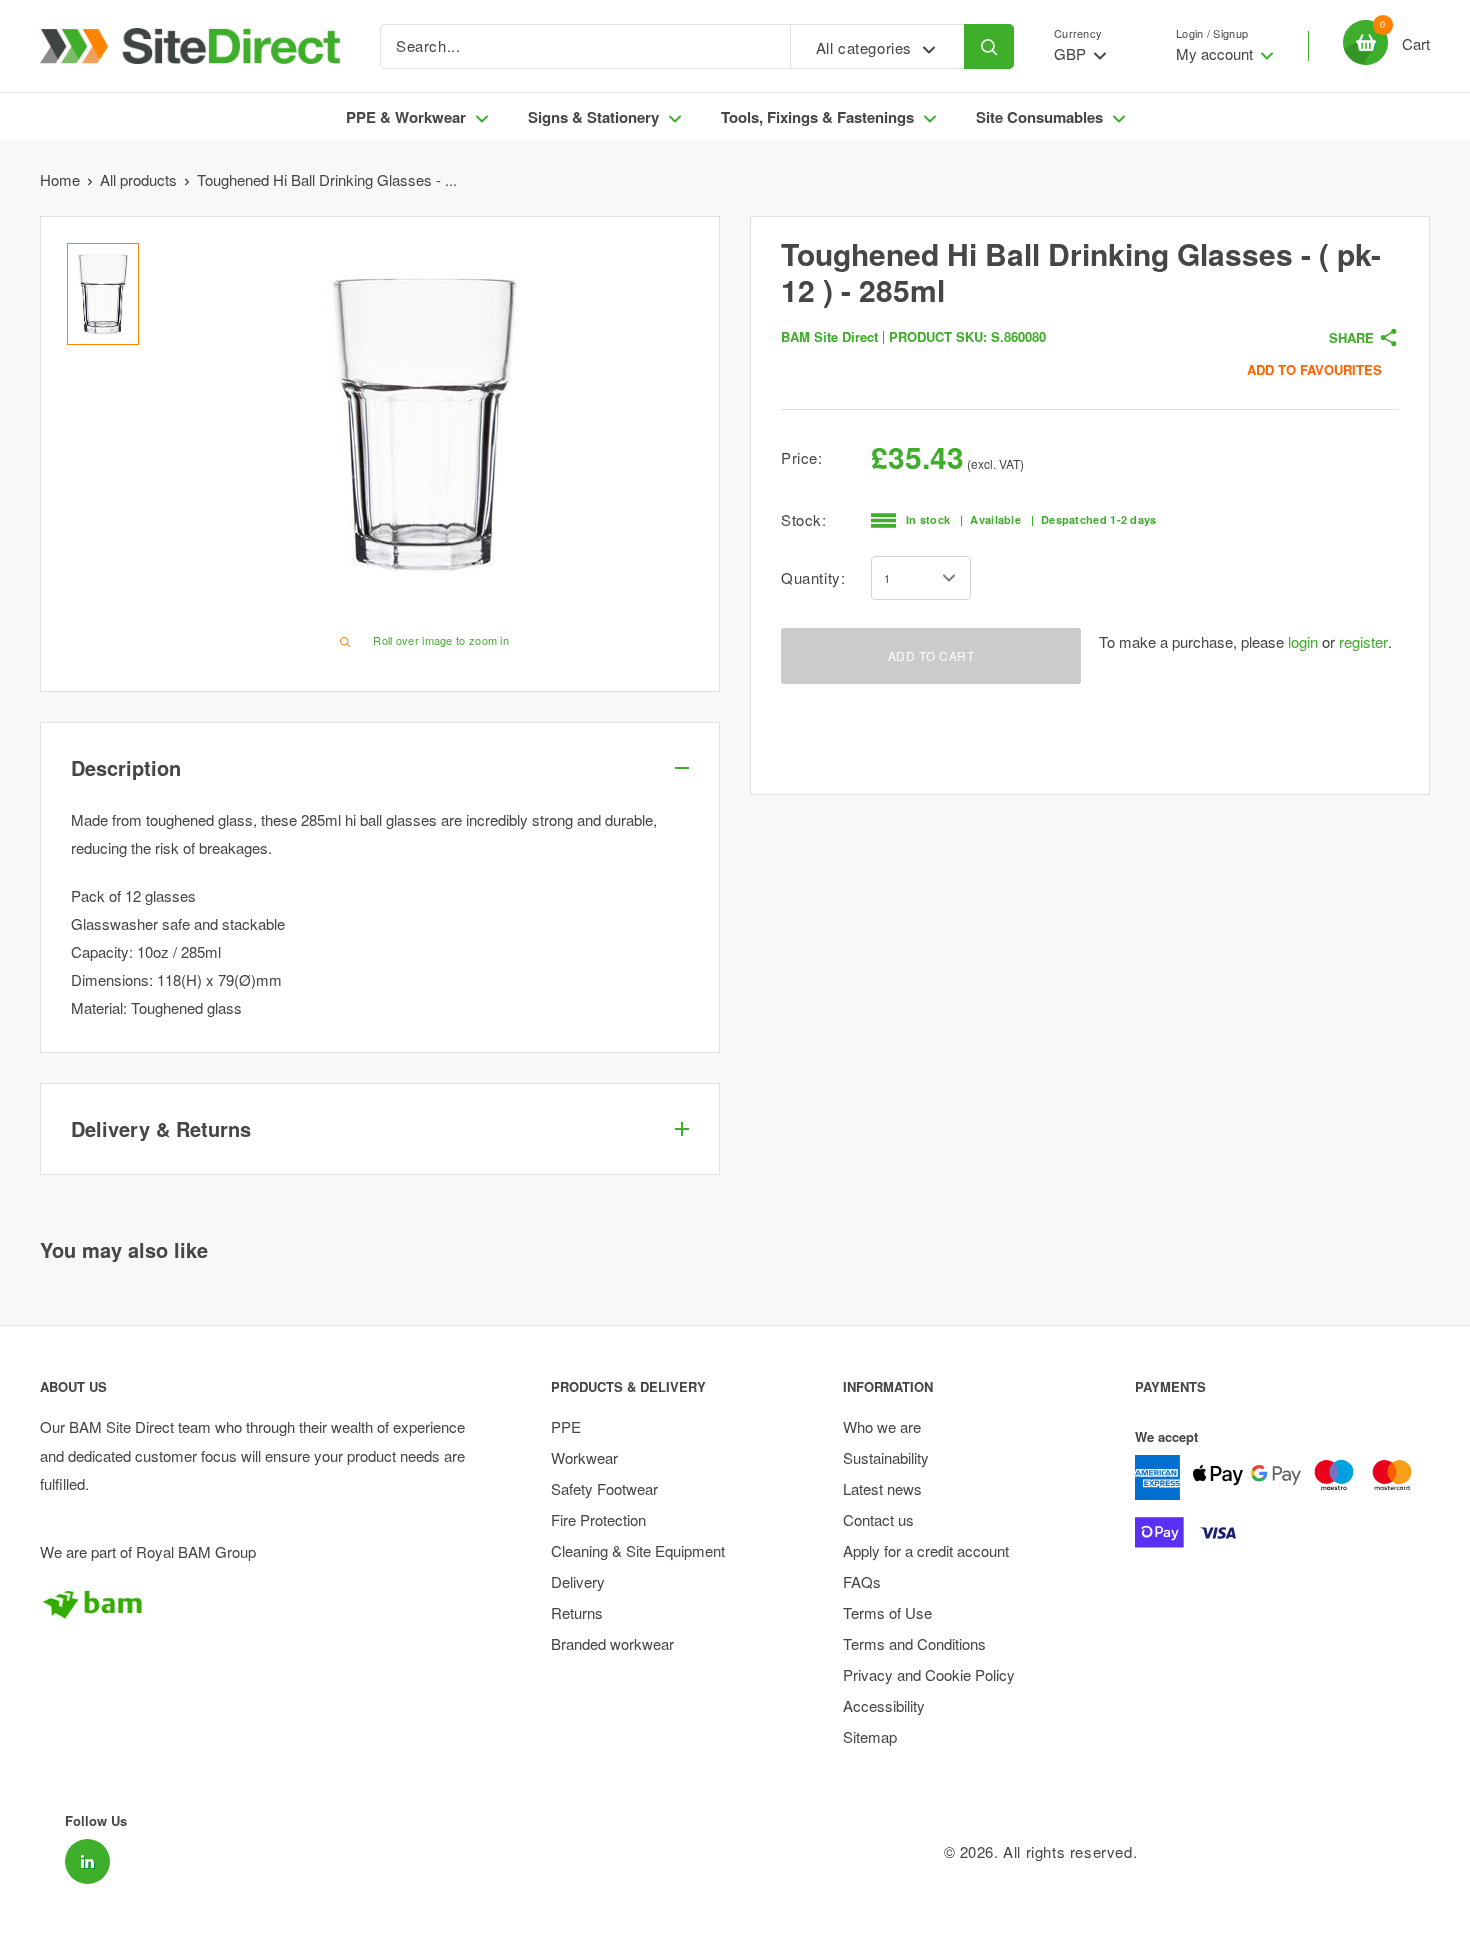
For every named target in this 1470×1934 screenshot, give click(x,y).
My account (1216, 53)
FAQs (862, 1581)
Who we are (882, 1426)
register (1363, 641)
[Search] (989, 46)
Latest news (882, 1488)
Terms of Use (887, 1612)
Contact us (878, 1519)
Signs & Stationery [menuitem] (593, 117)
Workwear (584, 1457)
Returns (577, 1612)
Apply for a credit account (926, 1550)
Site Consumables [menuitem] (1039, 117)
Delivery (578, 1581)
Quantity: (813, 577)
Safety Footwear (604, 1488)
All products (138, 179)
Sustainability (886, 1457)
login (1303, 641)
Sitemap (870, 1736)
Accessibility (884, 1705)
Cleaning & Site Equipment (638, 1550)
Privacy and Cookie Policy (929, 1674)
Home (60, 179)
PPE (566, 1426)
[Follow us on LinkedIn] (87, 1861)
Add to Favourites (1314, 369)
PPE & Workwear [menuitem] (406, 117)
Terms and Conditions (914, 1643)
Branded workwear (612, 1643)
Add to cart (931, 655)
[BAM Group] (260, 1604)
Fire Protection (598, 1519)
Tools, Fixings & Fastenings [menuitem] (817, 117)
